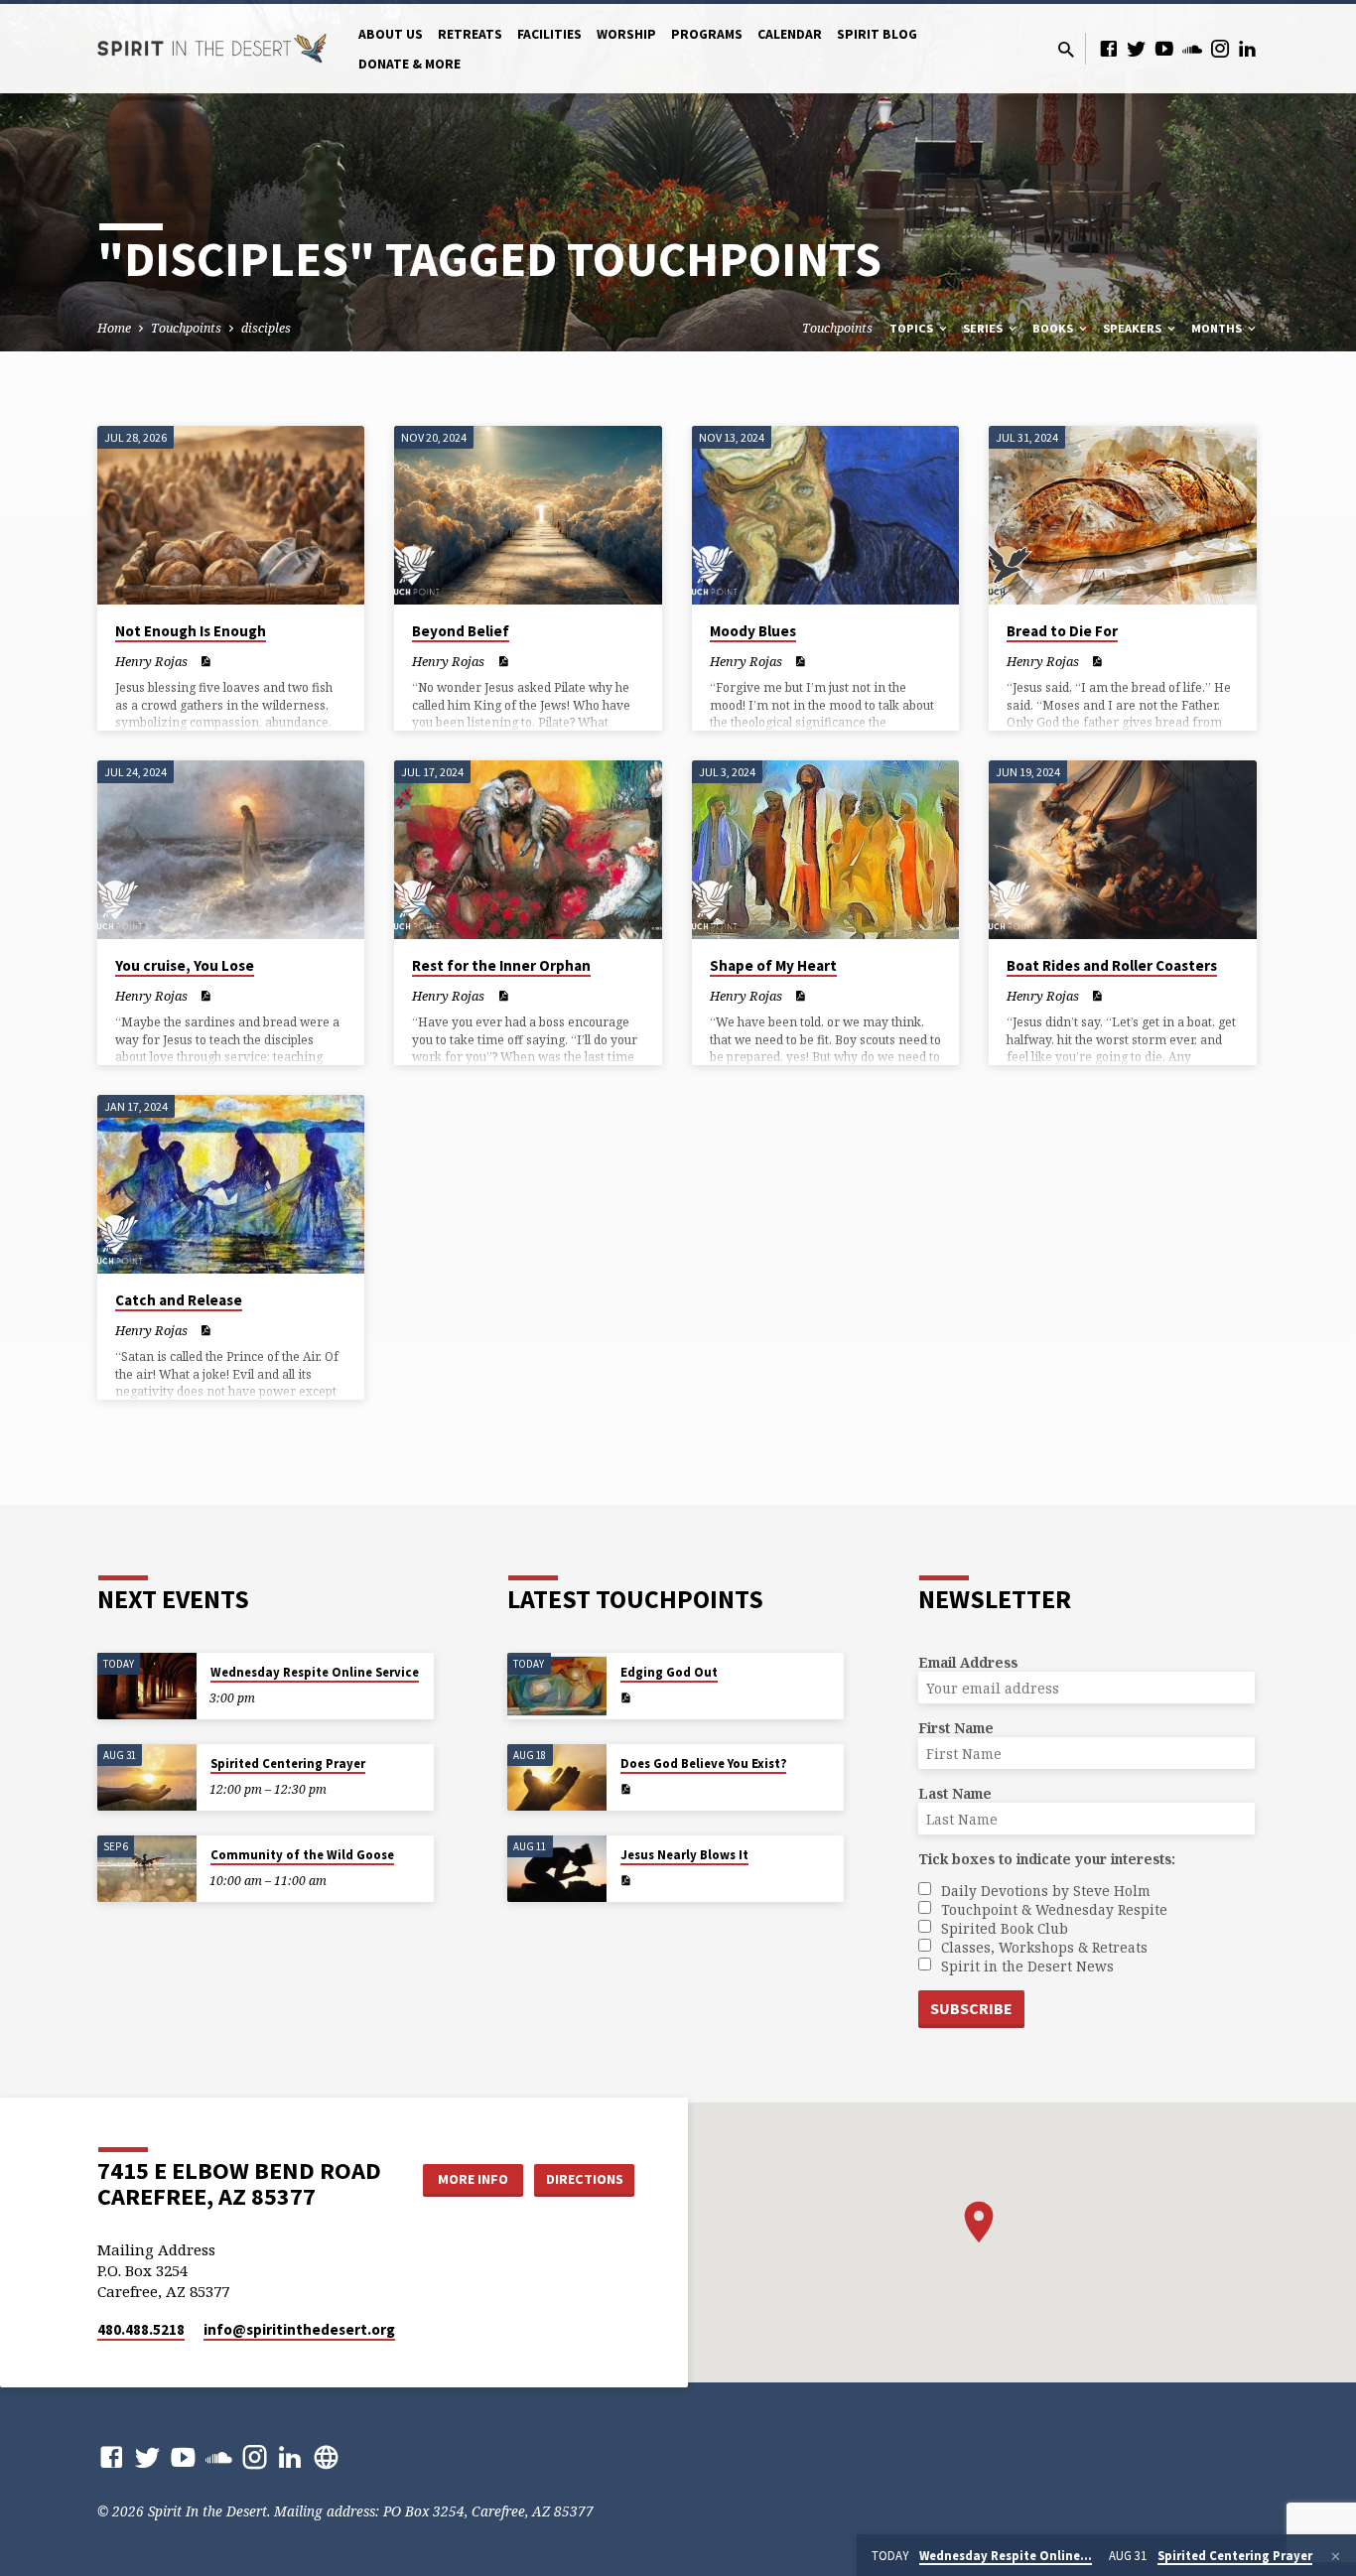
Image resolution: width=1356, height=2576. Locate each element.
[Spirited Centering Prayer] (147, 1777)
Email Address (968, 1662)
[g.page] (326, 2456)
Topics (913, 328)
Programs (707, 34)
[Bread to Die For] (1122, 515)
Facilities (549, 34)
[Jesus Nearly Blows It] (557, 1869)
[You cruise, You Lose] (231, 850)
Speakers (1134, 328)
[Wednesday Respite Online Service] (147, 1686)
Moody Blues (753, 631)
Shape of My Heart (773, 965)
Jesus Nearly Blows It (684, 1855)
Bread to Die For (1062, 631)
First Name (956, 1728)
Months (1218, 328)
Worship (626, 34)
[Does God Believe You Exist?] (557, 1777)
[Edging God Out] (557, 1686)
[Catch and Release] (231, 1184)
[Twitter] (1137, 48)
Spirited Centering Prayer (288, 1763)
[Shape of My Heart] (825, 850)
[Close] (1336, 2556)
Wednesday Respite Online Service (315, 1672)
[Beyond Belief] (528, 515)
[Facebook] (1109, 48)
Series (984, 328)
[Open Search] (1066, 49)
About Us (391, 34)
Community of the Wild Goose (302, 1855)
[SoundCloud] (1192, 48)
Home (114, 328)
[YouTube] (1164, 48)
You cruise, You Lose (185, 965)
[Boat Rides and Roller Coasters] (1122, 850)
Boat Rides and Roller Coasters (1112, 965)
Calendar (790, 34)
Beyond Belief (461, 631)
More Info (473, 2179)
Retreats (470, 34)
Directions (585, 2179)
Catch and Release (179, 1300)
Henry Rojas (151, 661)
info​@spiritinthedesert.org (299, 2329)
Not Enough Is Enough (191, 631)
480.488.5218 (141, 2329)
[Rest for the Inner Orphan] (528, 850)
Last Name (955, 1793)
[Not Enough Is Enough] (231, 515)
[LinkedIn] (1248, 48)
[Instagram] (1220, 48)
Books (1054, 328)
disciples (266, 328)
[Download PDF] (205, 661)
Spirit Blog (877, 34)
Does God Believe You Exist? (703, 1763)
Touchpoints (186, 328)
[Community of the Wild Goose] (147, 1869)
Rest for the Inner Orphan (501, 965)
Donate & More (409, 64)
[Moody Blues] (825, 515)
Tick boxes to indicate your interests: (1047, 1859)
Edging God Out (669, 1672)
